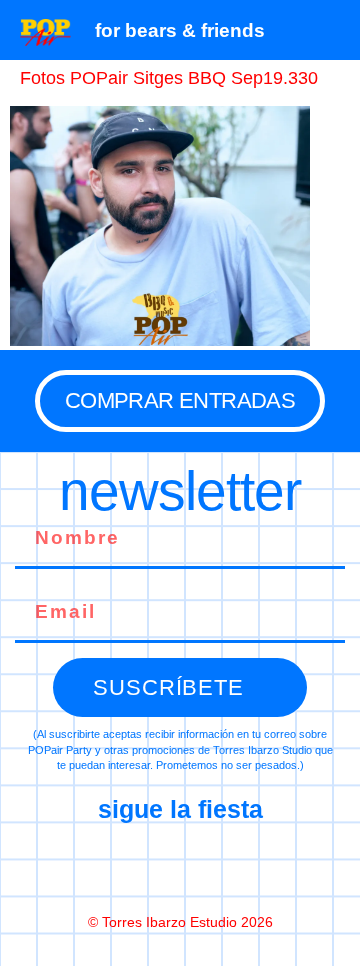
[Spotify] (264, 867)
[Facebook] (96, 867)
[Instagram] (180, 867)
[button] (334, 30)
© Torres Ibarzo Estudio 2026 (180, 922)
